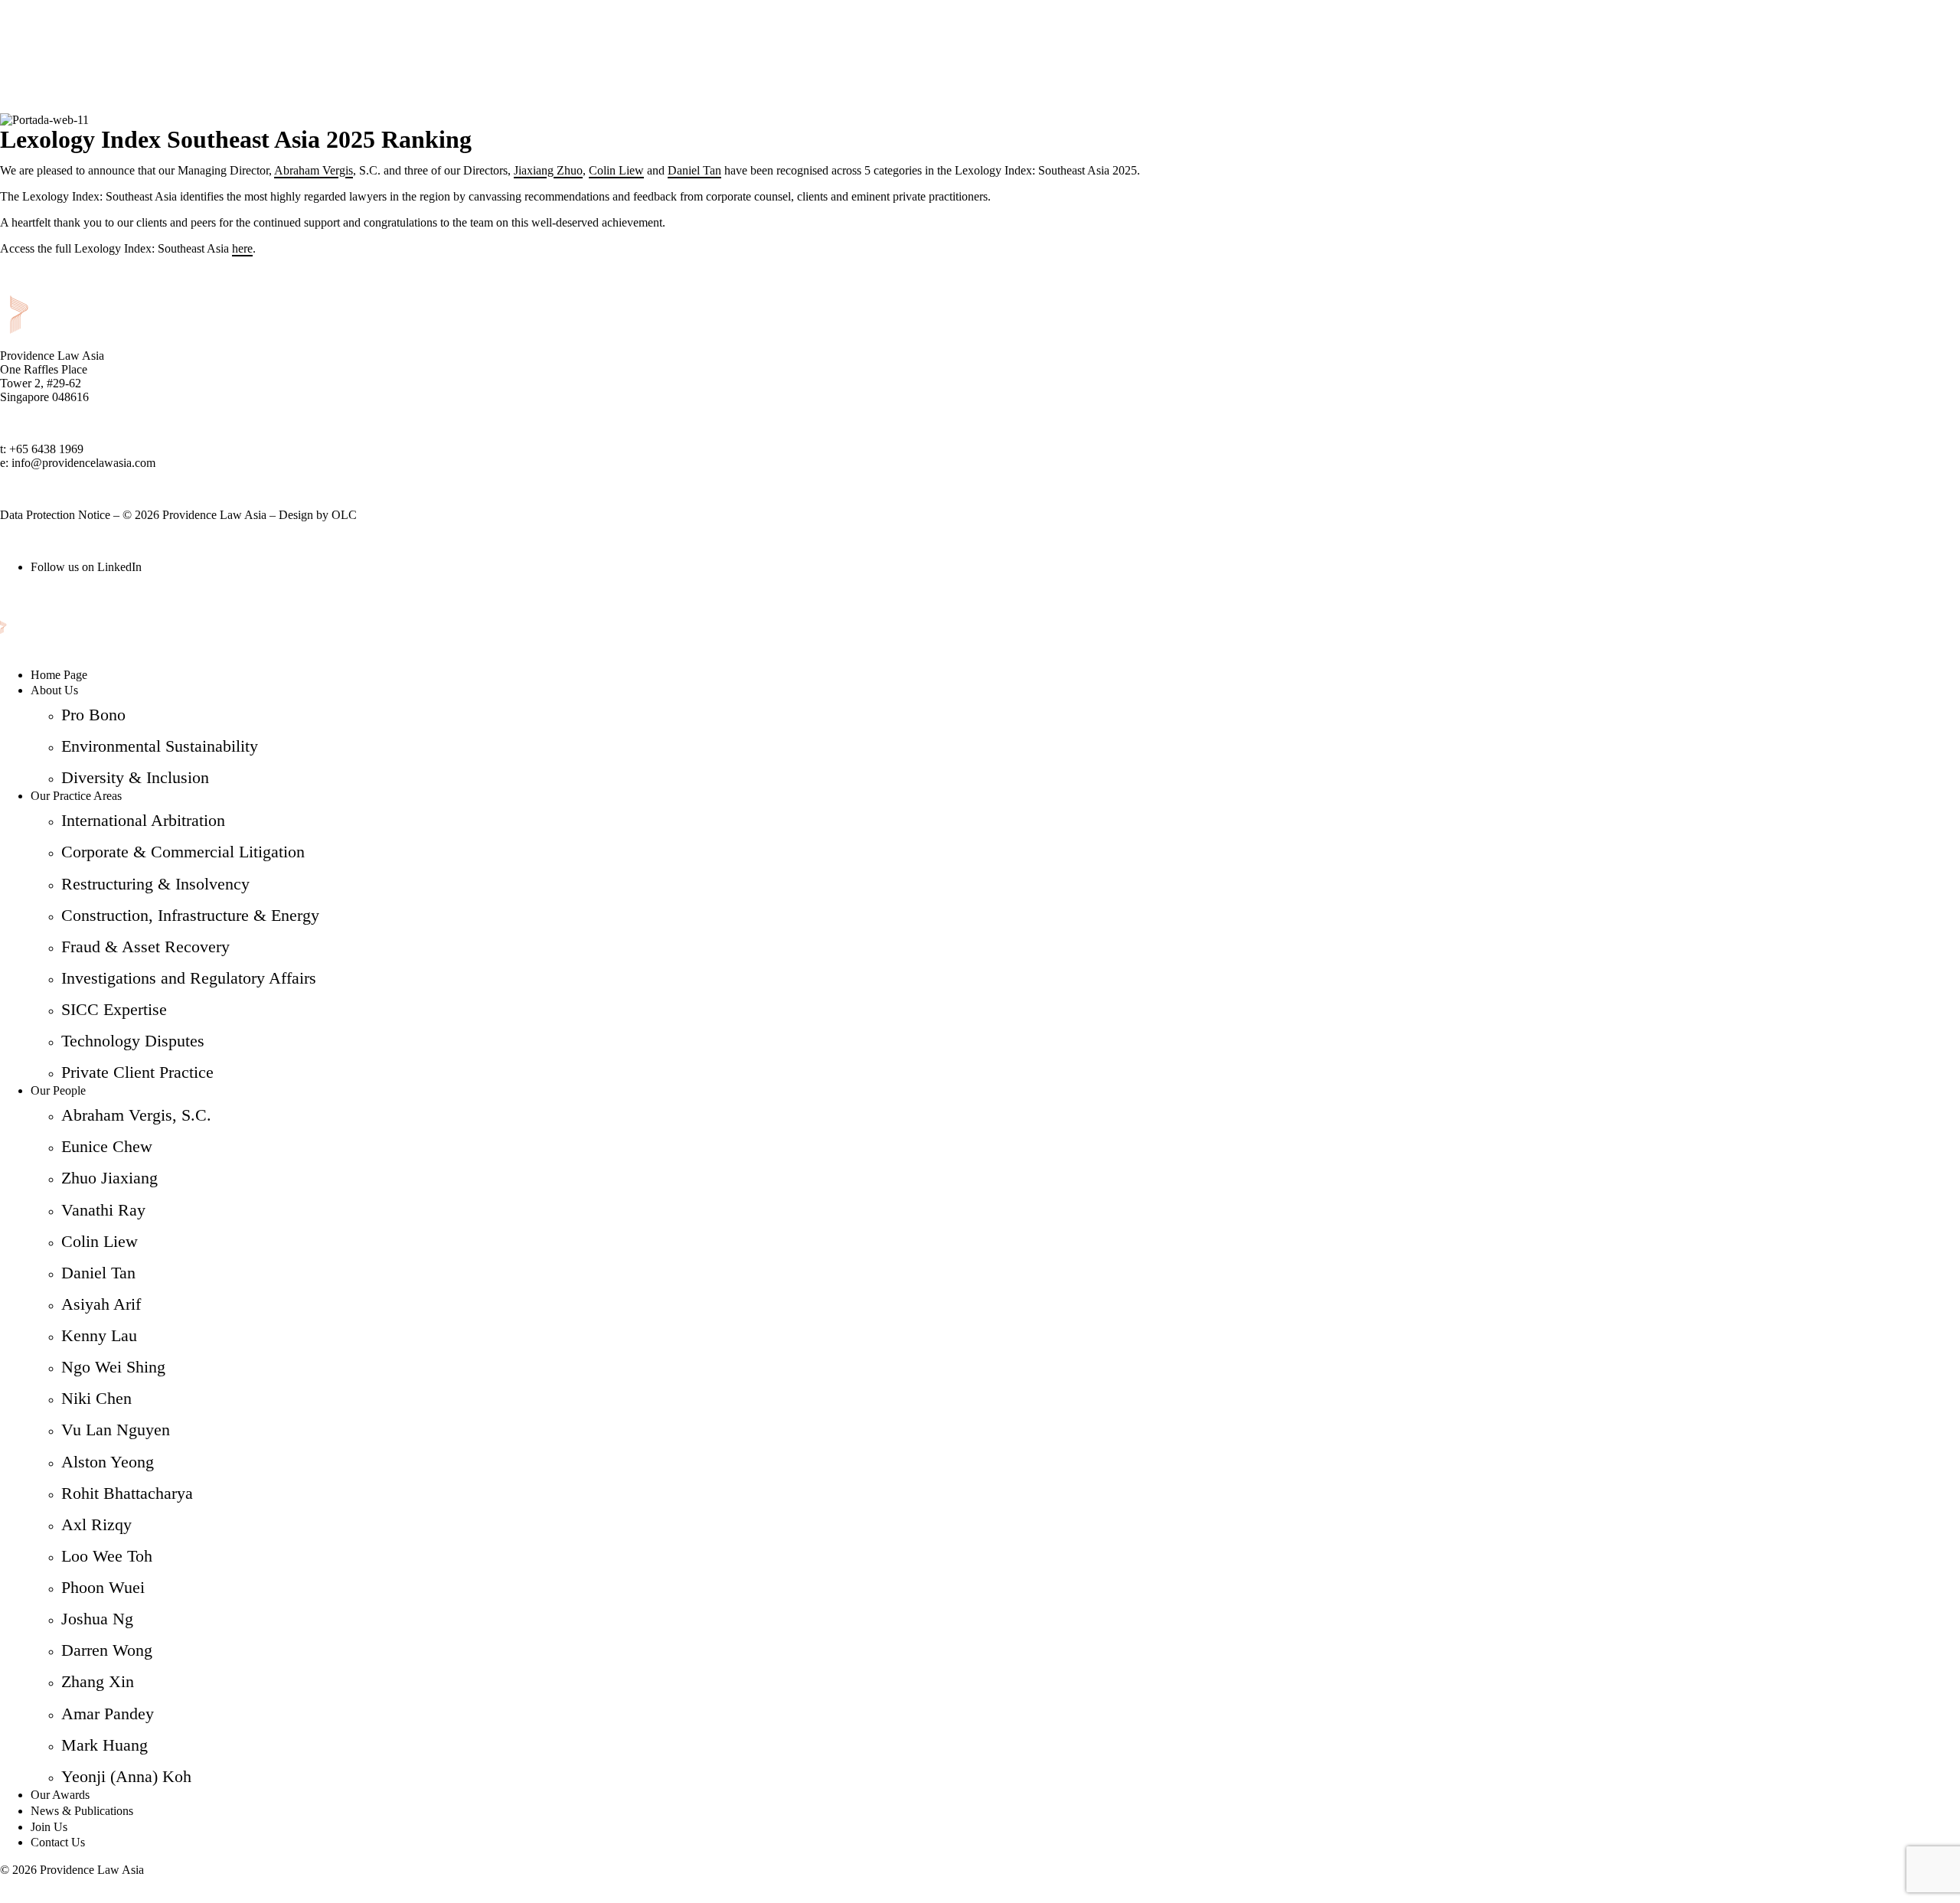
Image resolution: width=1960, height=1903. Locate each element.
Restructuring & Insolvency (155, 884)
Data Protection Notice (55, 515)
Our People (58, 1090)
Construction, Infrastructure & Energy (190, 915)
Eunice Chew (107, 1146)
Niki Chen (96, 1398)
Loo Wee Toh (107, 1556)
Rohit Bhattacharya (127, 1493)
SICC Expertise (114, 1009)
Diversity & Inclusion (135, 777)
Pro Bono (93, 715)
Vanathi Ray (103, 1210)
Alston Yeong (108, 1462)
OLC (344, 515)
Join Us (49, 1827)
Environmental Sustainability (160, 746)
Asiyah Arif (101, 1304)
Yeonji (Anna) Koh (126, 1776)
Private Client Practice (137, 1072)
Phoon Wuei (103, 1587)
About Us (54, 690)
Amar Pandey (108, 1714)
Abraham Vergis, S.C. (136, 1115)
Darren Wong (107, 1650)
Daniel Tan (694, 170)
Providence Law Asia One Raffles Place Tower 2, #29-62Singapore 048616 (52, 376)
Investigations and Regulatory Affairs (189, 978)
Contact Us (58, 1842)
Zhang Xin (98, 1681)
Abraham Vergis (314, 170)
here (242, 248)
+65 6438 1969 (46, 449)
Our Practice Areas (76, 796)
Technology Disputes (133, 1041)
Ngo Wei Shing (113, 1367)
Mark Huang (105, 1745)
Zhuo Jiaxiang (109, 1178)
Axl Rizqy (96, 1524)
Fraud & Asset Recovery (145, 947)
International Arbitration (143, 820)
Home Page (59, 675)
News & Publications (82, 1811)
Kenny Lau (99, 1335)
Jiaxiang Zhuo (548, 170)
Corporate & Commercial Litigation (183, 852)
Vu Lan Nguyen (116, 1430)
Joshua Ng (97, 1619)
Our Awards (60, 1795)
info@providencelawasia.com (83, 463)
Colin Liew (616, 170)
